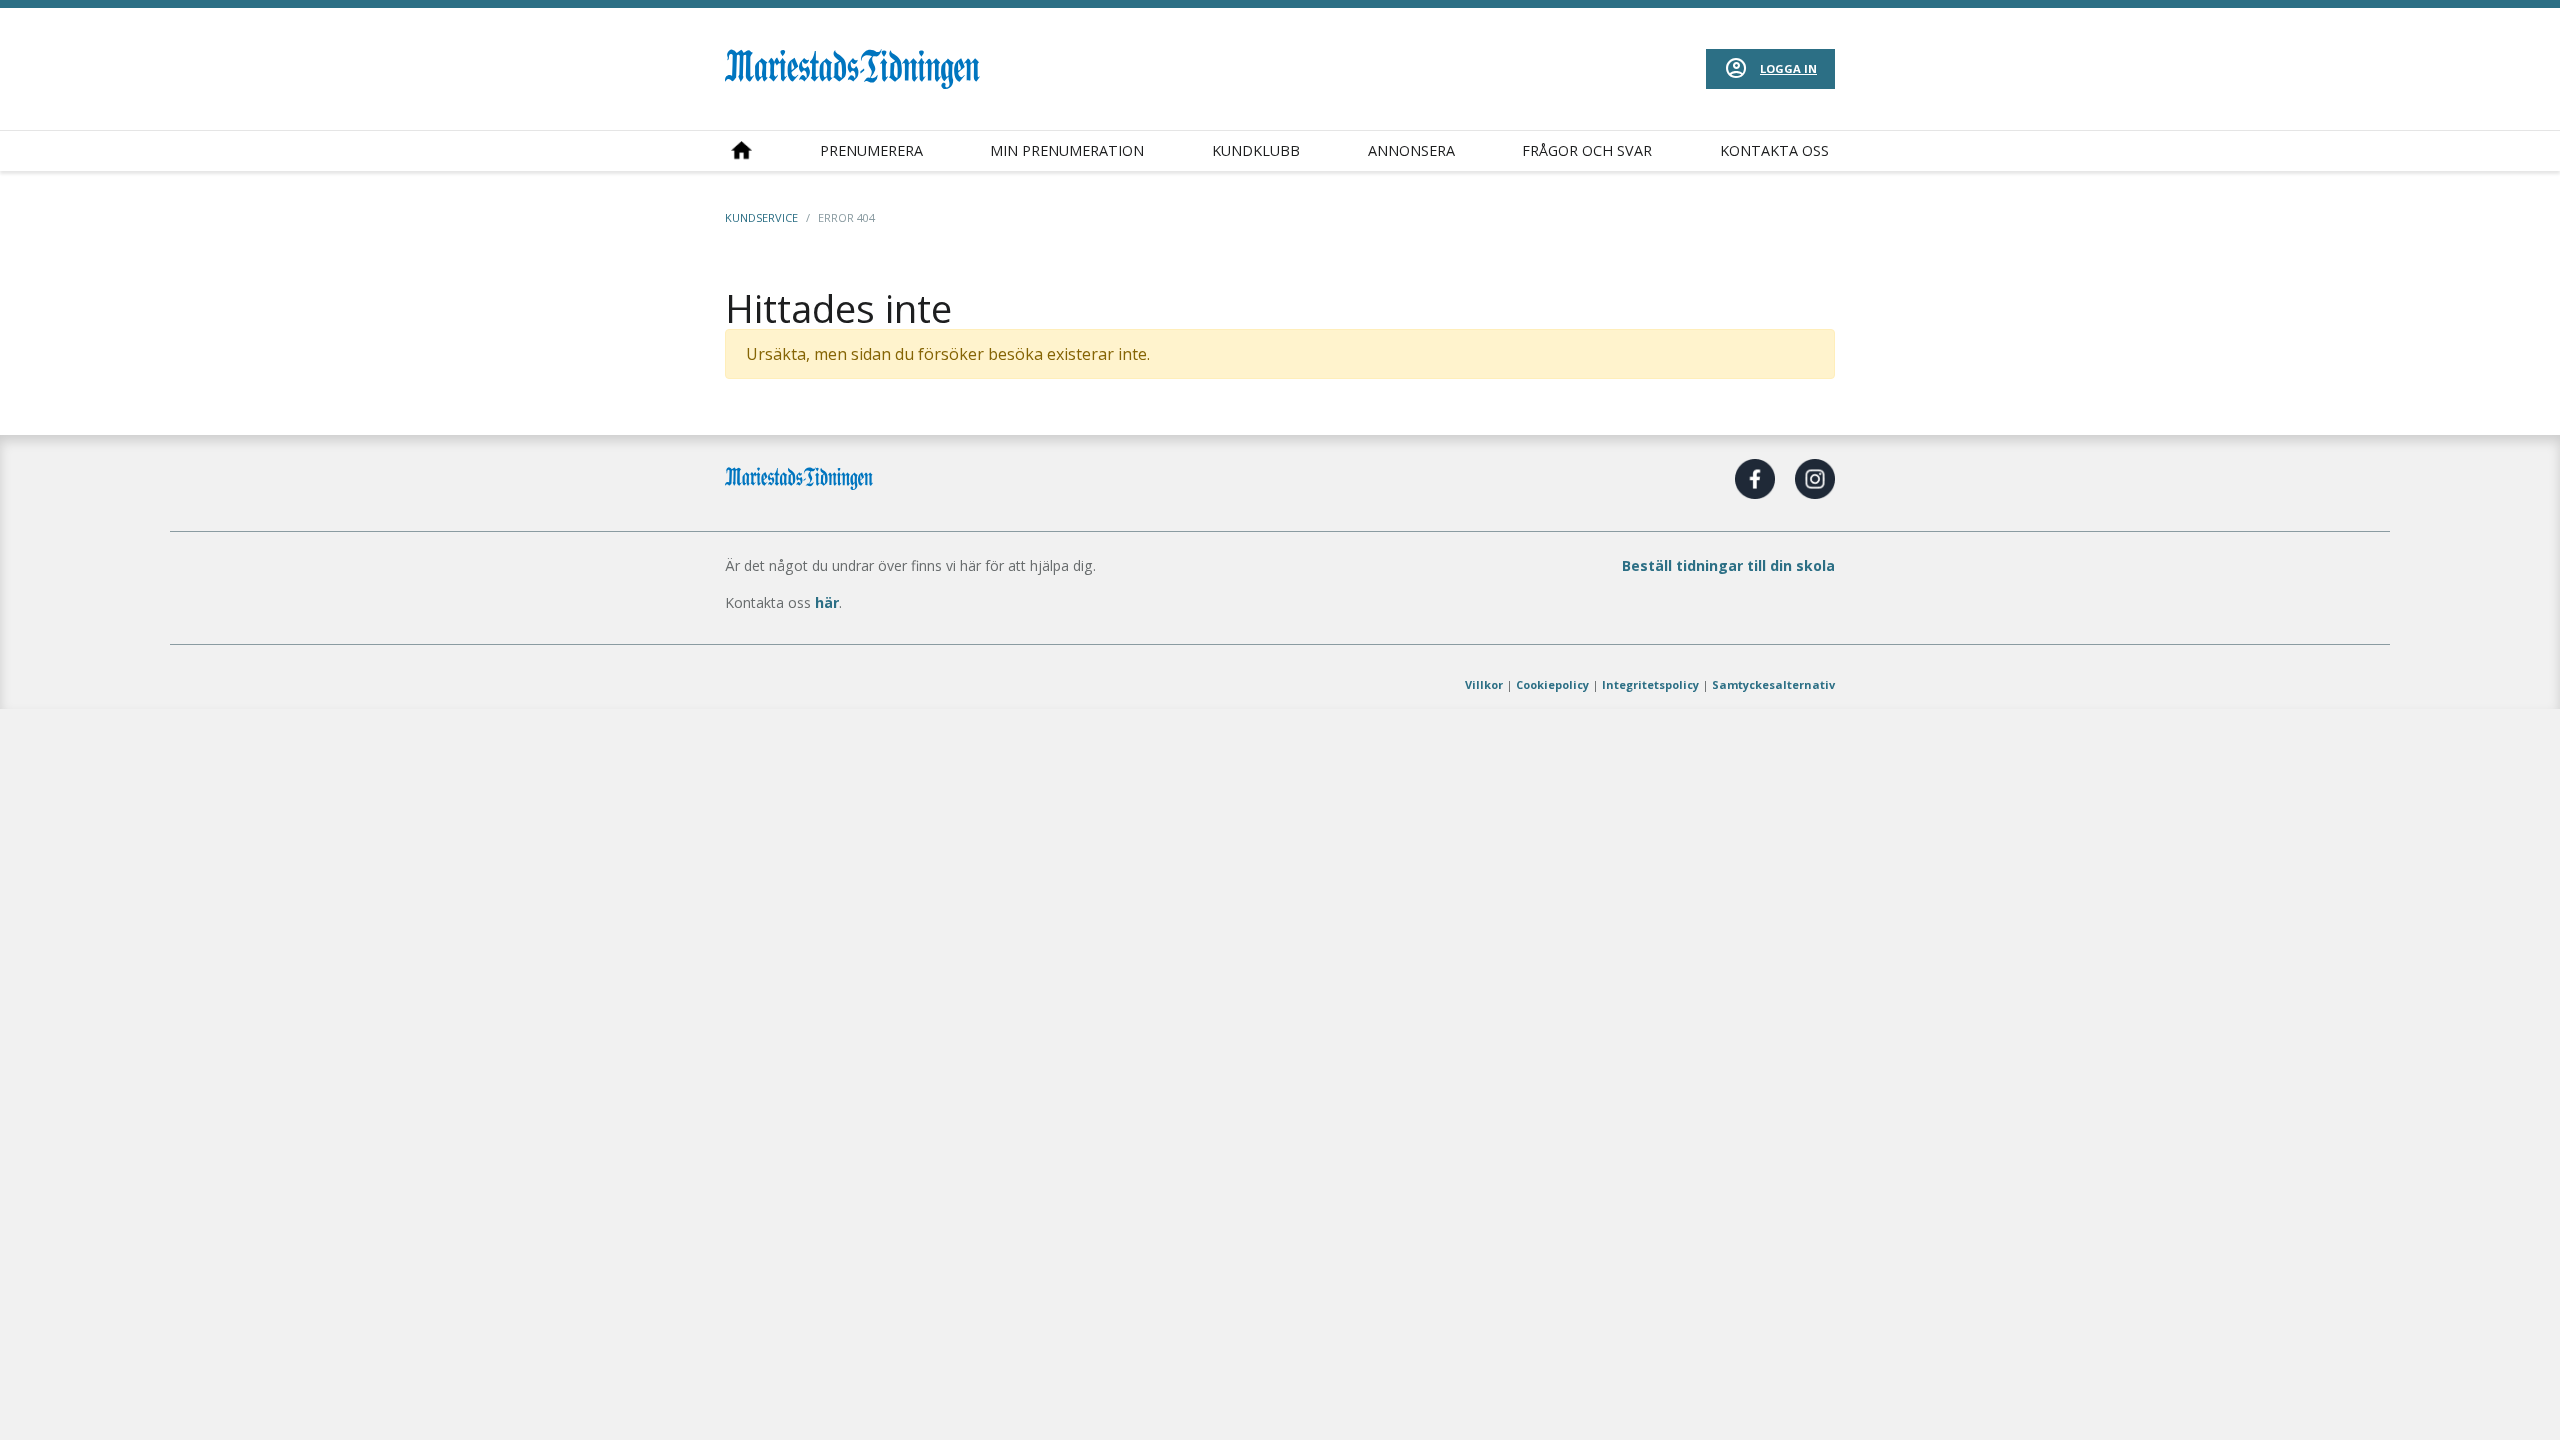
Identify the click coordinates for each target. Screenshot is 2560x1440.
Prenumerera (871, 150)
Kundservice (761, 217)
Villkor (1484, 684)
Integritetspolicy (1650, 684)
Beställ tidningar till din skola (1728, 565)
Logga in (1788, 68)
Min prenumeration (1067, 150)
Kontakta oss (1774, 150)
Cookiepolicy (1552, 684)
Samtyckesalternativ (1773, 684)
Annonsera (1411, 150)
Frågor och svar (1587, 150)
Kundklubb (1256, 150)
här (827, 602)
